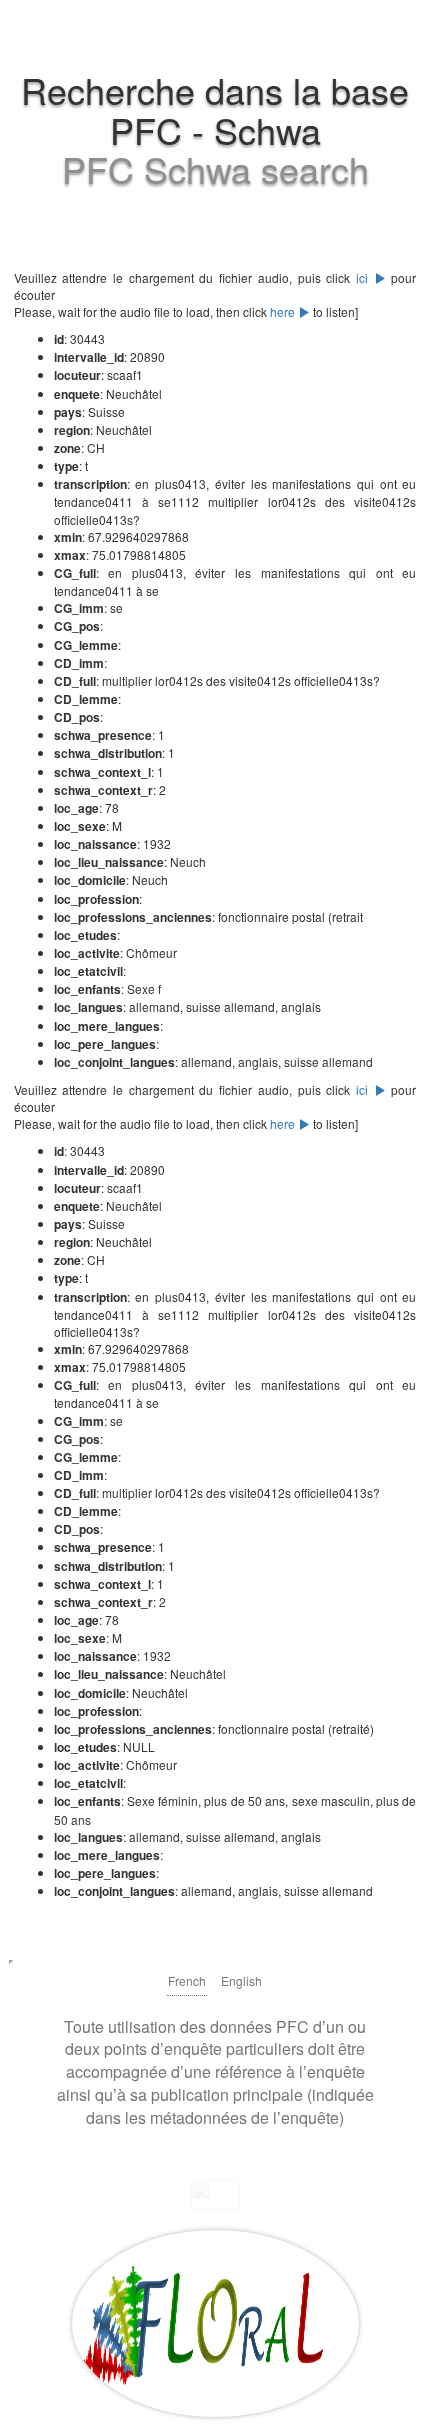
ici (365, 277)
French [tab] (187, 1980)
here (284, 311)
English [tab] (241, 1980)
